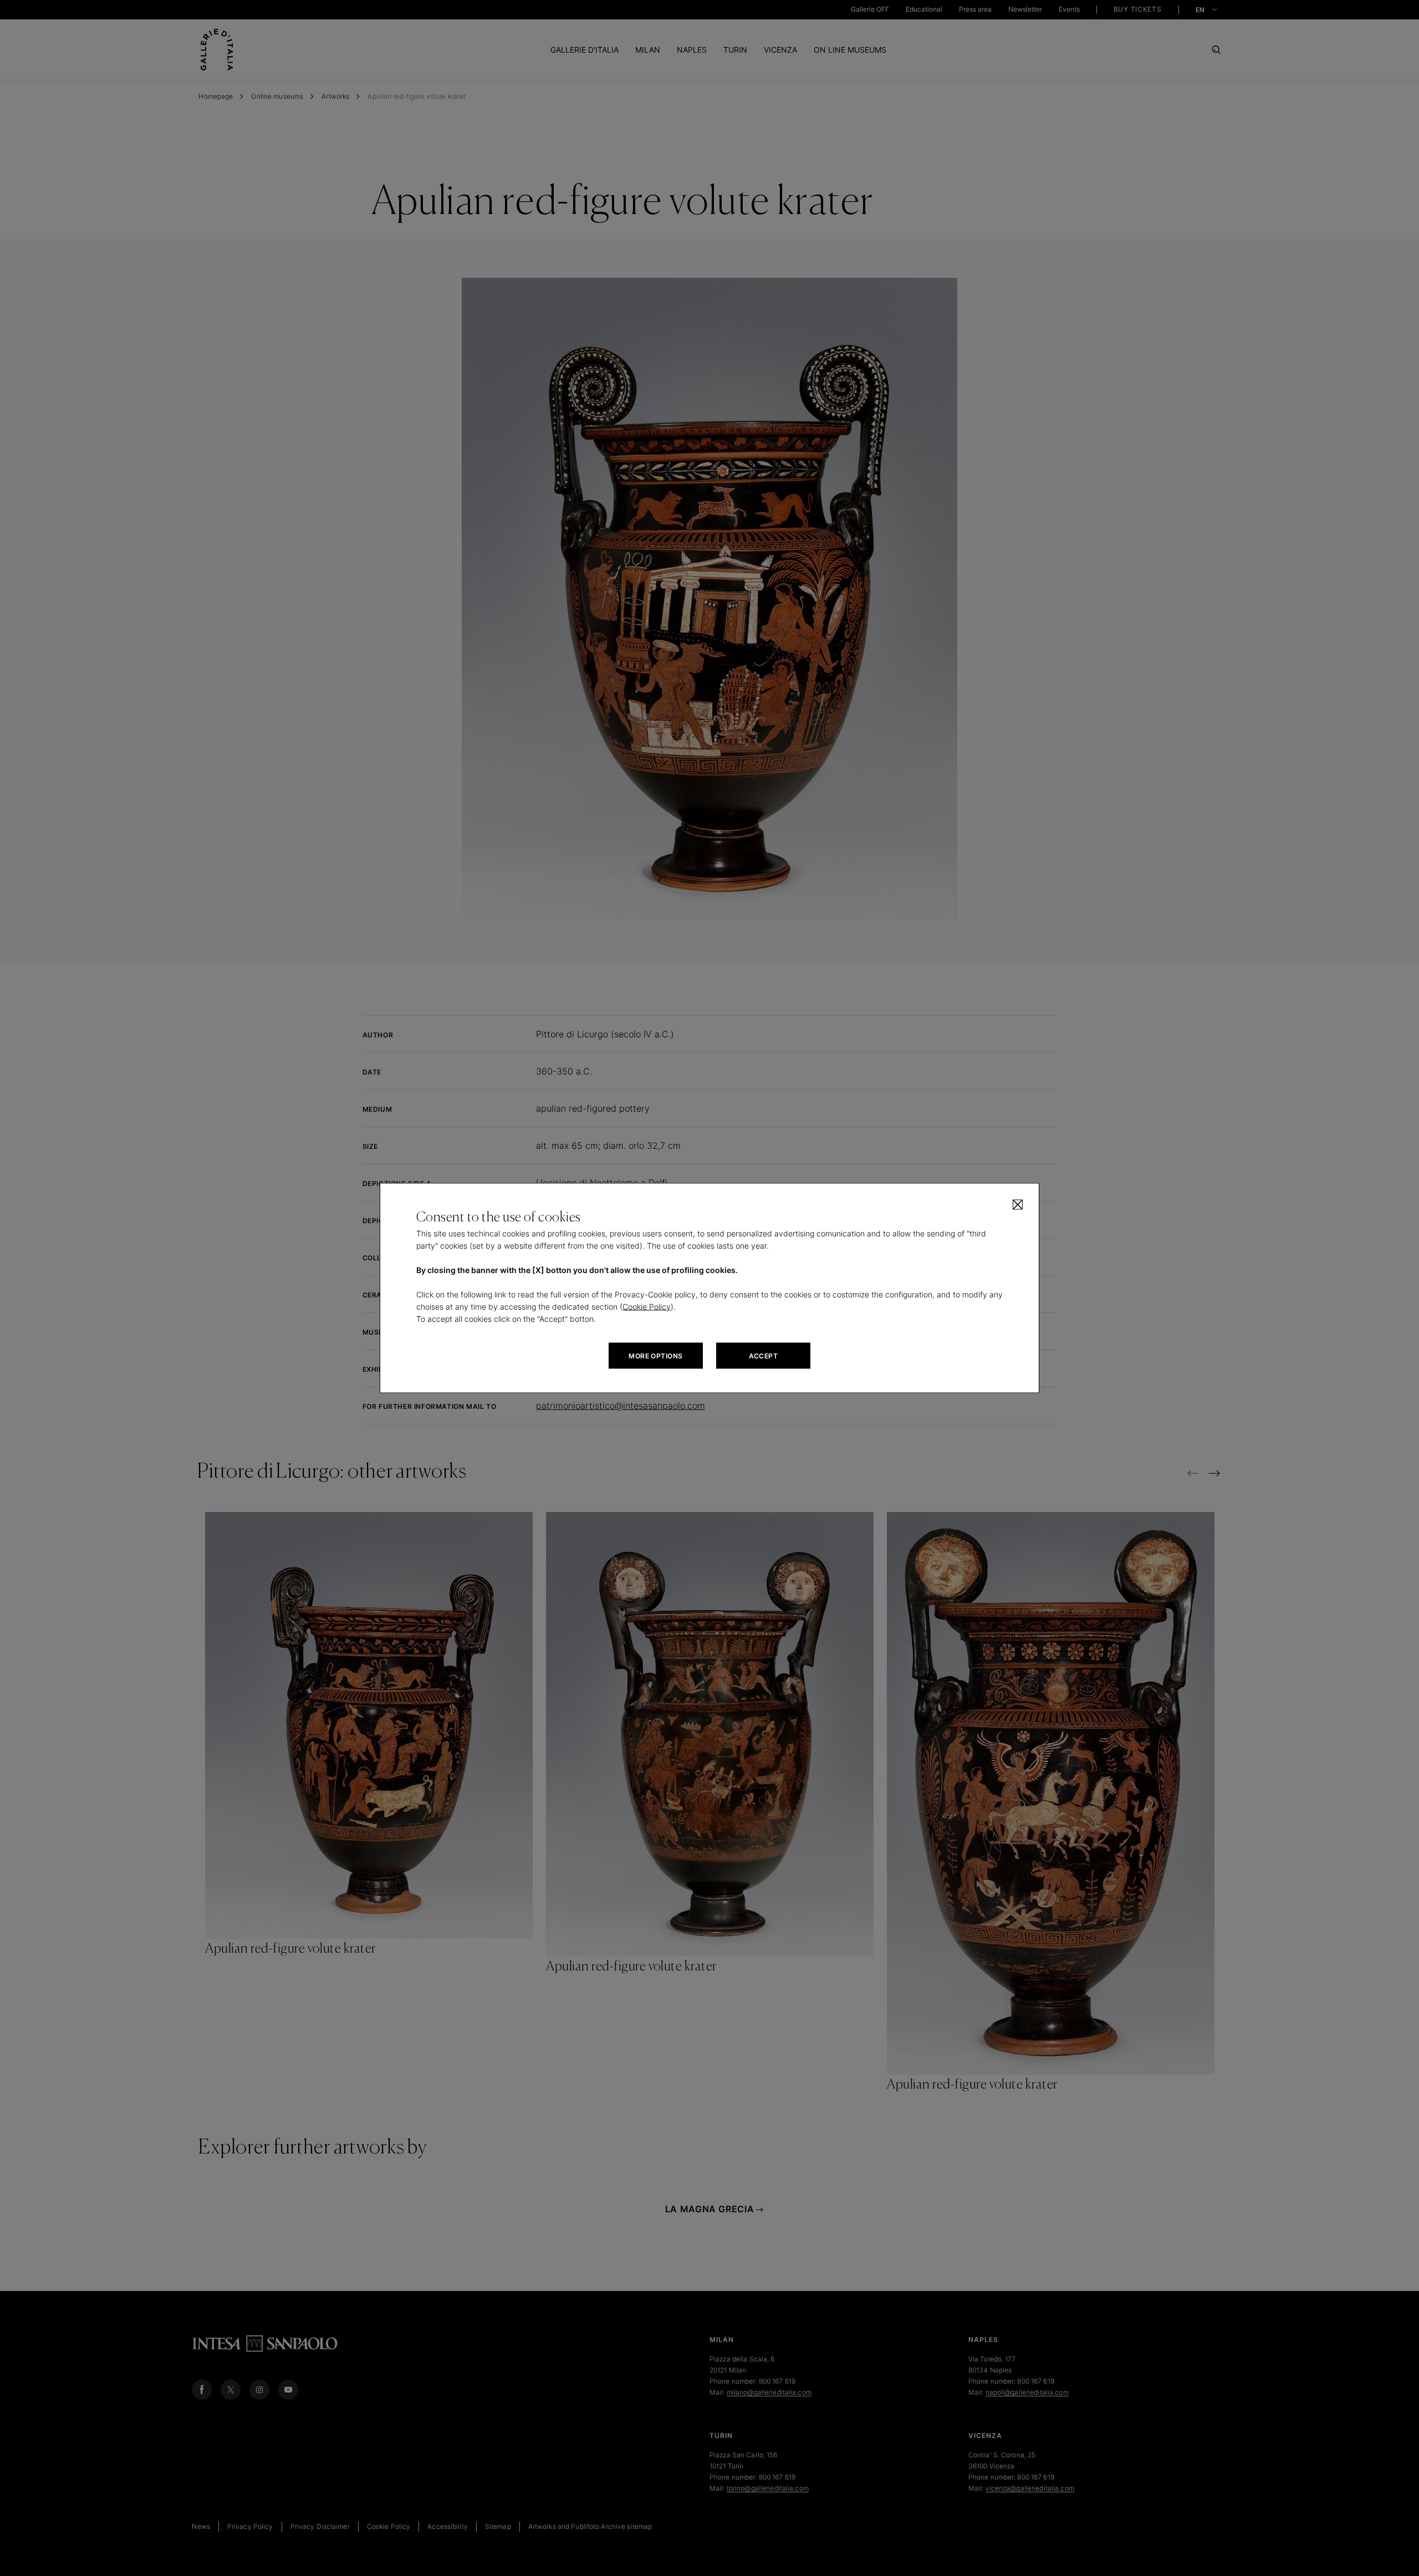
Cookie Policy (647, 1307)
